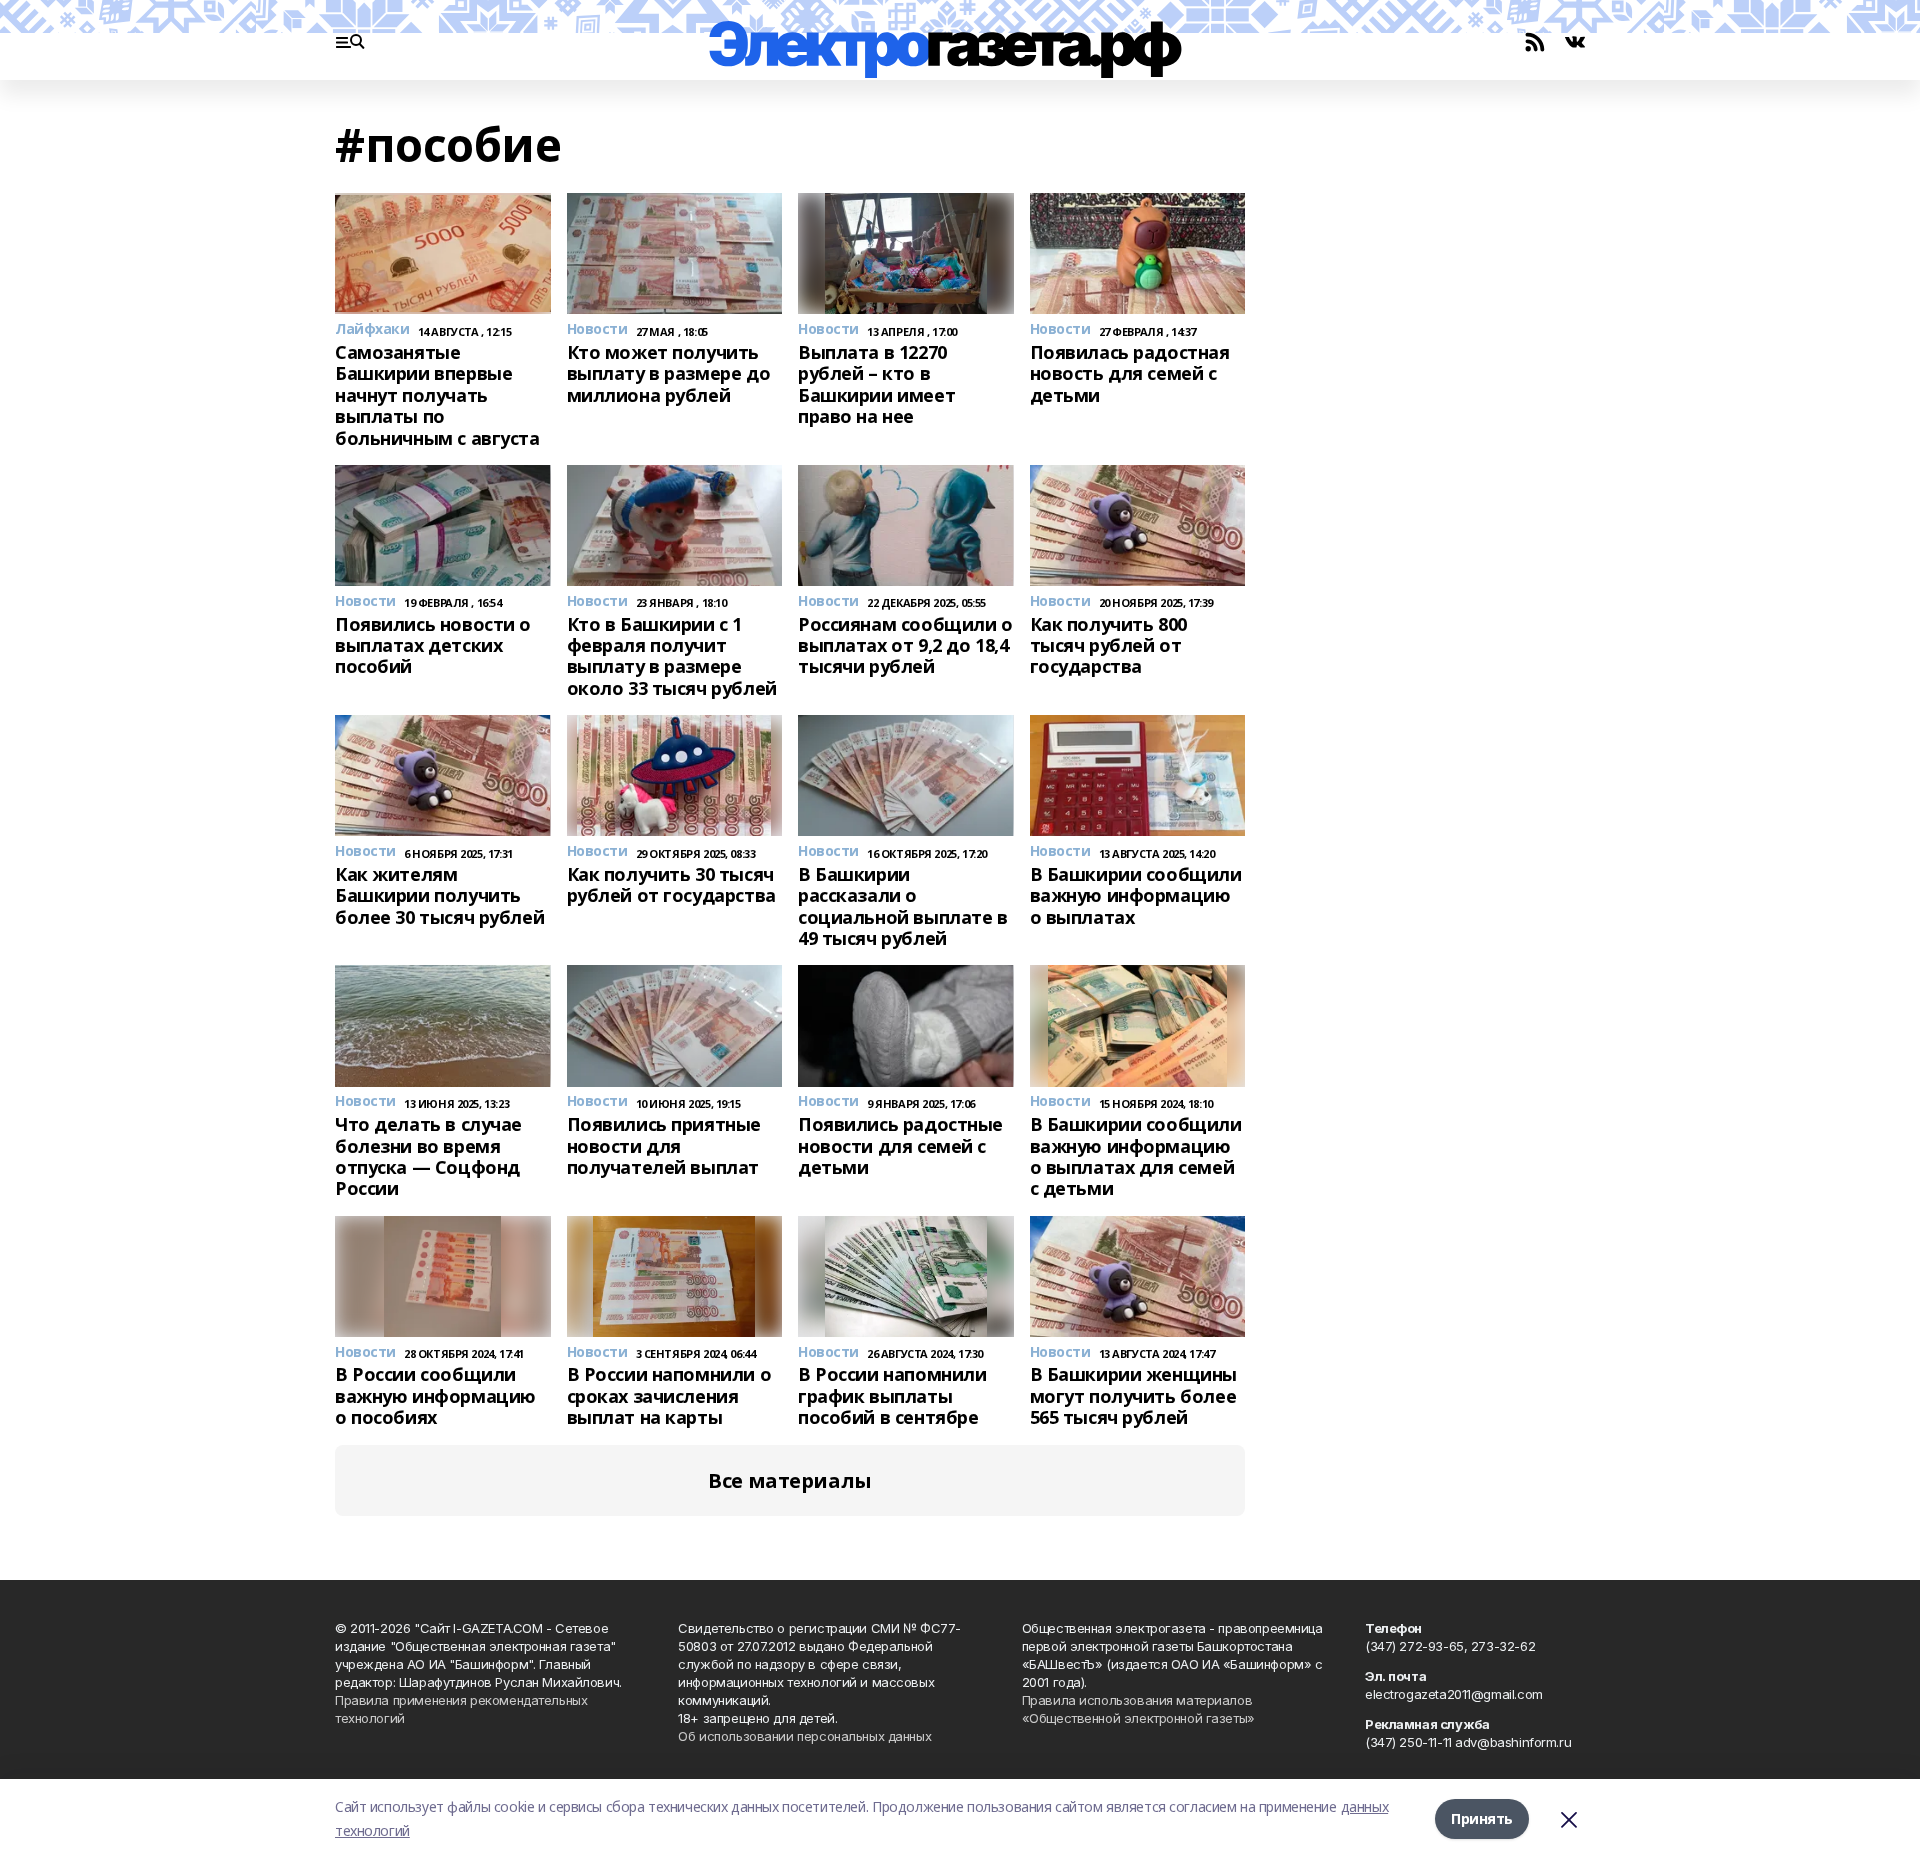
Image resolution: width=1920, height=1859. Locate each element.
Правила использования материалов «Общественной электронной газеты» (1138, 1709)
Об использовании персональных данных (804, 1736)
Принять (1482, 1818)
